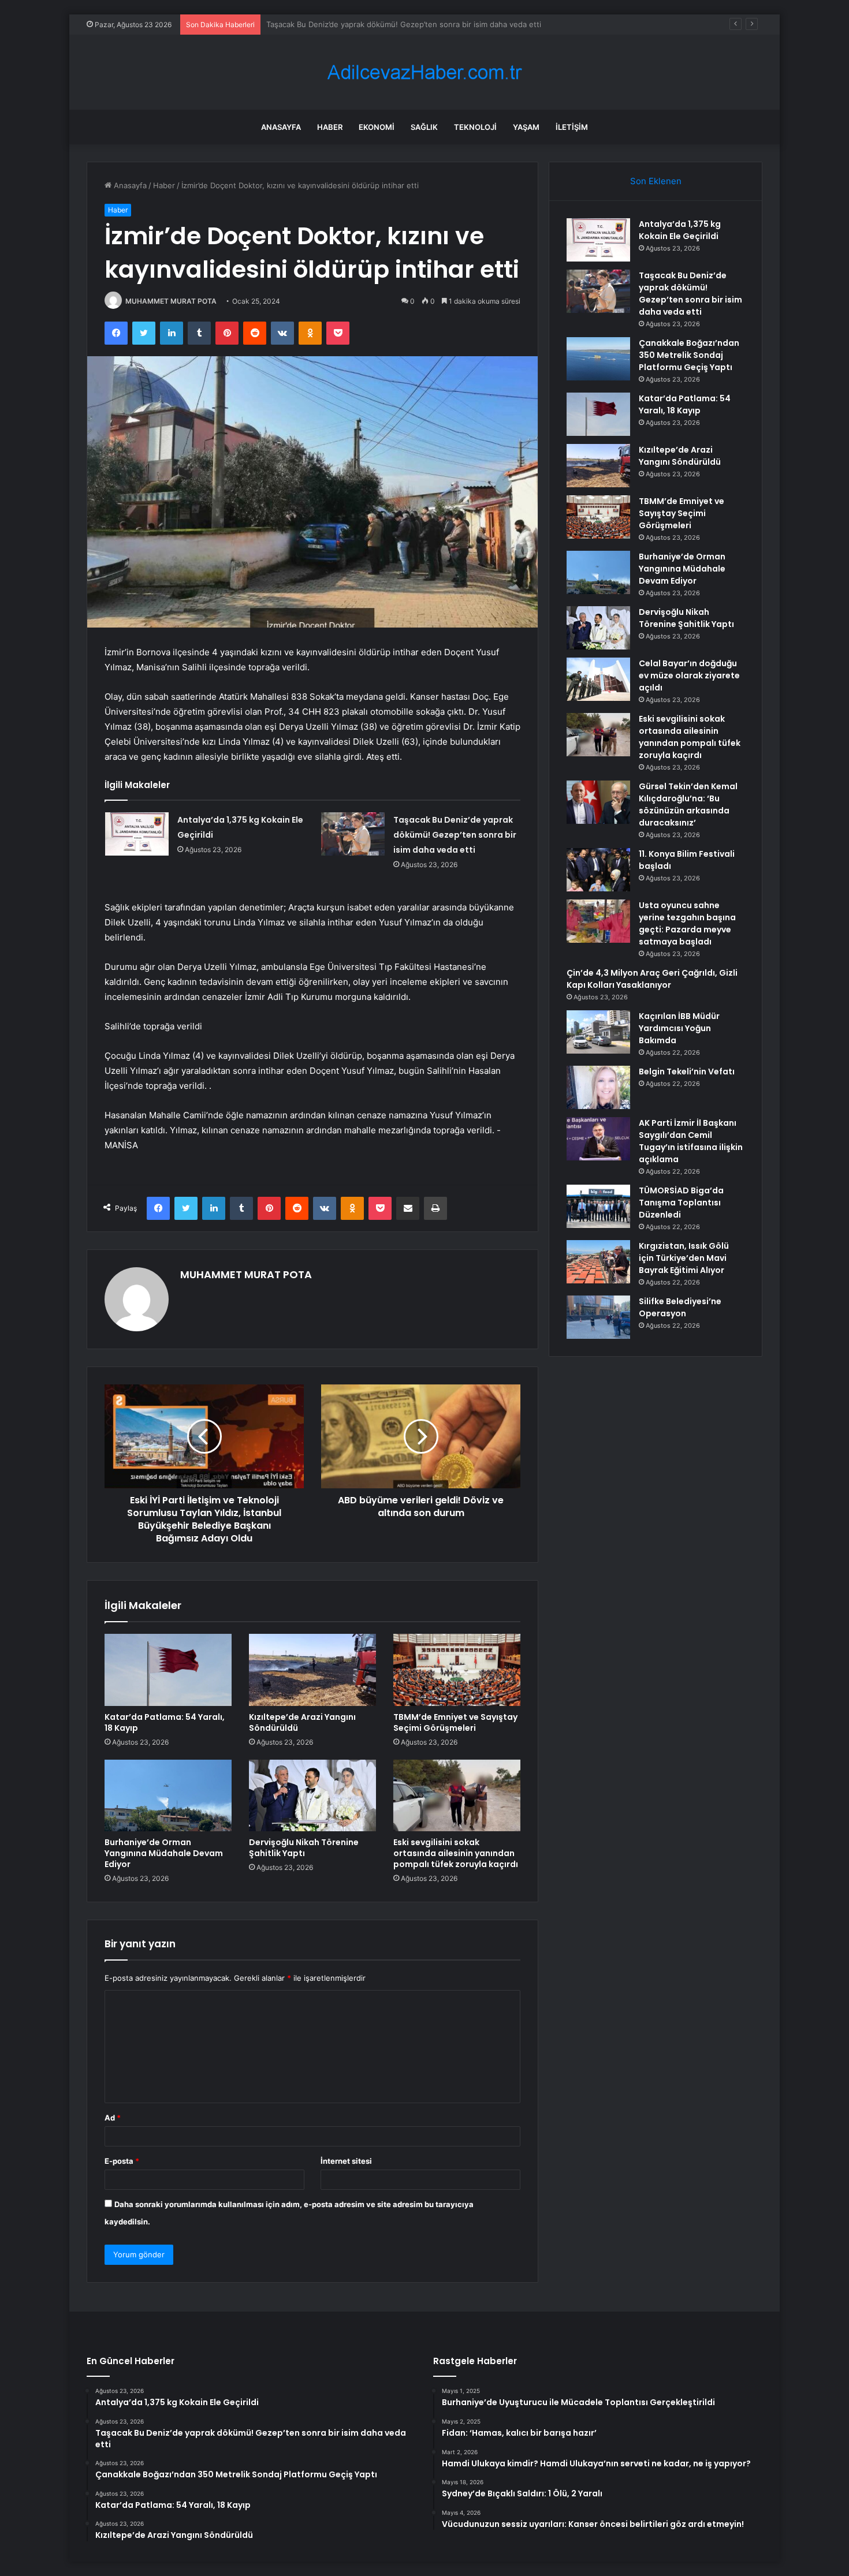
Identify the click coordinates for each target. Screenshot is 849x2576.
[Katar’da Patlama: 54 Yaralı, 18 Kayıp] (168, 1670)
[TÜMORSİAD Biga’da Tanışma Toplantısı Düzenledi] (598, 1206)
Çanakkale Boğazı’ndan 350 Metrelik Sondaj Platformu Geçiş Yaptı (384, 24)
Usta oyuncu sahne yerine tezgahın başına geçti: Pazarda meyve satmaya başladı (687, 923)
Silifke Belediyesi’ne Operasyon (680, 1307)
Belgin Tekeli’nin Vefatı (687, 1072)
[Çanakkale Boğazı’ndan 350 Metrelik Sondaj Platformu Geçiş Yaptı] (598, 359)
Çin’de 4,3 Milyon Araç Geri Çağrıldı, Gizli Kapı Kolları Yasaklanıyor (652, 979)
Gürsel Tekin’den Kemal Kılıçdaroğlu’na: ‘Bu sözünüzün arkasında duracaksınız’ (688, 804)
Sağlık (424, 127)
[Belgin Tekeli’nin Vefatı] (598, 1087)
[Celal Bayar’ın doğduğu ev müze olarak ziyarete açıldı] (598, 679)
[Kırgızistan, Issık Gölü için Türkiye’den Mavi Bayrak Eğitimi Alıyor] (598, 1262)
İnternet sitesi (346, 2161)
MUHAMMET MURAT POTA (171, 301)
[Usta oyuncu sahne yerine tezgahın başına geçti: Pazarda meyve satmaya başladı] (598, 921)
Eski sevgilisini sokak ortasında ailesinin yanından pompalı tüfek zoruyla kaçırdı (456, 1853)
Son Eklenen (656, 181)
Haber (330, 127)
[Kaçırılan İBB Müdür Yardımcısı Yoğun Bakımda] (598, 1032)
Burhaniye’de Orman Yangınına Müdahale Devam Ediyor (164, 1853)
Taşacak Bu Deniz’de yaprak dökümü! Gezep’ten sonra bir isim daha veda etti (455, 835)
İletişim (572, 127)
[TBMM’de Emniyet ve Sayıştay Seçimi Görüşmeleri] (457, 1670)
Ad (113, 2118)
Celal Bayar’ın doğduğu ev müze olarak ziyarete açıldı (689, 675)
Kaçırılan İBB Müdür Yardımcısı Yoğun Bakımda (679, 1028)
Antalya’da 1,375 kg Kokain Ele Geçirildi (680, 230)
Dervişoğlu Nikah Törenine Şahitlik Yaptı (304, 1848)
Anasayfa (281, 127)
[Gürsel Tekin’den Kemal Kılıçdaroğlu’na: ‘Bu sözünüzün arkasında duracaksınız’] (598, 802)
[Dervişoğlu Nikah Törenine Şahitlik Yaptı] (312, 1795)
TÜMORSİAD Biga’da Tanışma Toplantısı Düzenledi (681, 1203)
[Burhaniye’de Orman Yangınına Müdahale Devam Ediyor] (168, 1795)
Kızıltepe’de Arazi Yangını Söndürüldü (302, 1722)
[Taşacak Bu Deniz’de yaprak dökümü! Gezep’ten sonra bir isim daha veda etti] (353, 834)
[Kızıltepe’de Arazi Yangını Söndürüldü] (312, 1670)
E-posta (122, 2161)
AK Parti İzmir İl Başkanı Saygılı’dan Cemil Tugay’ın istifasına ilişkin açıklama (691, 1141)
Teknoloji (475, 127)
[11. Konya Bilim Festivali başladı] (598, 870)
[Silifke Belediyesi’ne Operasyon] (598, 1317)
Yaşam (526, 127)
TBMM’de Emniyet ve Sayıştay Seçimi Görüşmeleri (455, 1722)
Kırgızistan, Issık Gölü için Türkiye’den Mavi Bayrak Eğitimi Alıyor (684, 1258)
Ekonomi (377, 127)
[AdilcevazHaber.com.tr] (425, 72)
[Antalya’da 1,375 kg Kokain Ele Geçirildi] (137, 834)
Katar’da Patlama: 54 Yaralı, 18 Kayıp (165, 1722)
